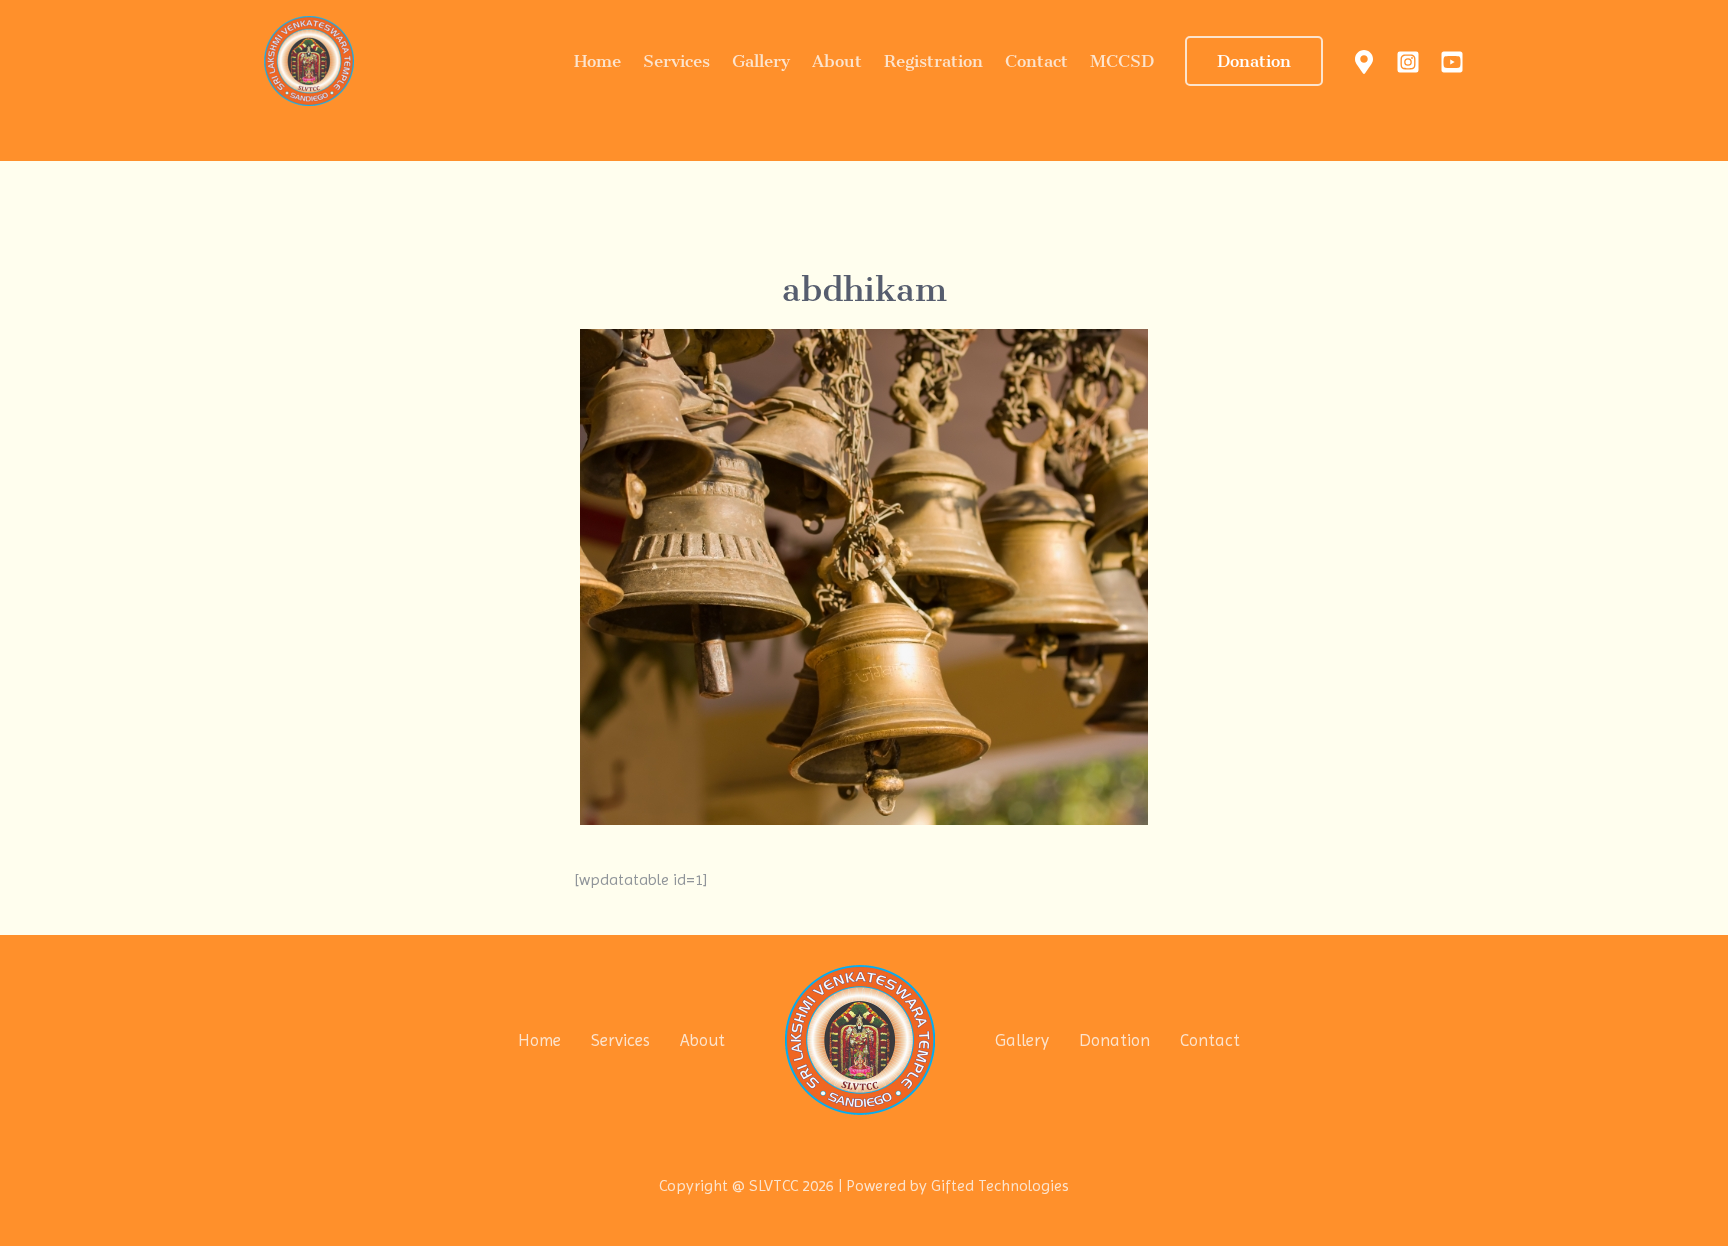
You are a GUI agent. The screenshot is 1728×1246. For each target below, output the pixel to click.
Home (597, 61)
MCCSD (1122, 61)
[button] (1254, 61)
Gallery (761, 61)
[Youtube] (1452, 62)
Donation (1114, 1040)
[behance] (1364, 62)
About (837, 61)
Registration (933, 61)
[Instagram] (1408, 62)
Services (676, 61)
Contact (1036, 61)
